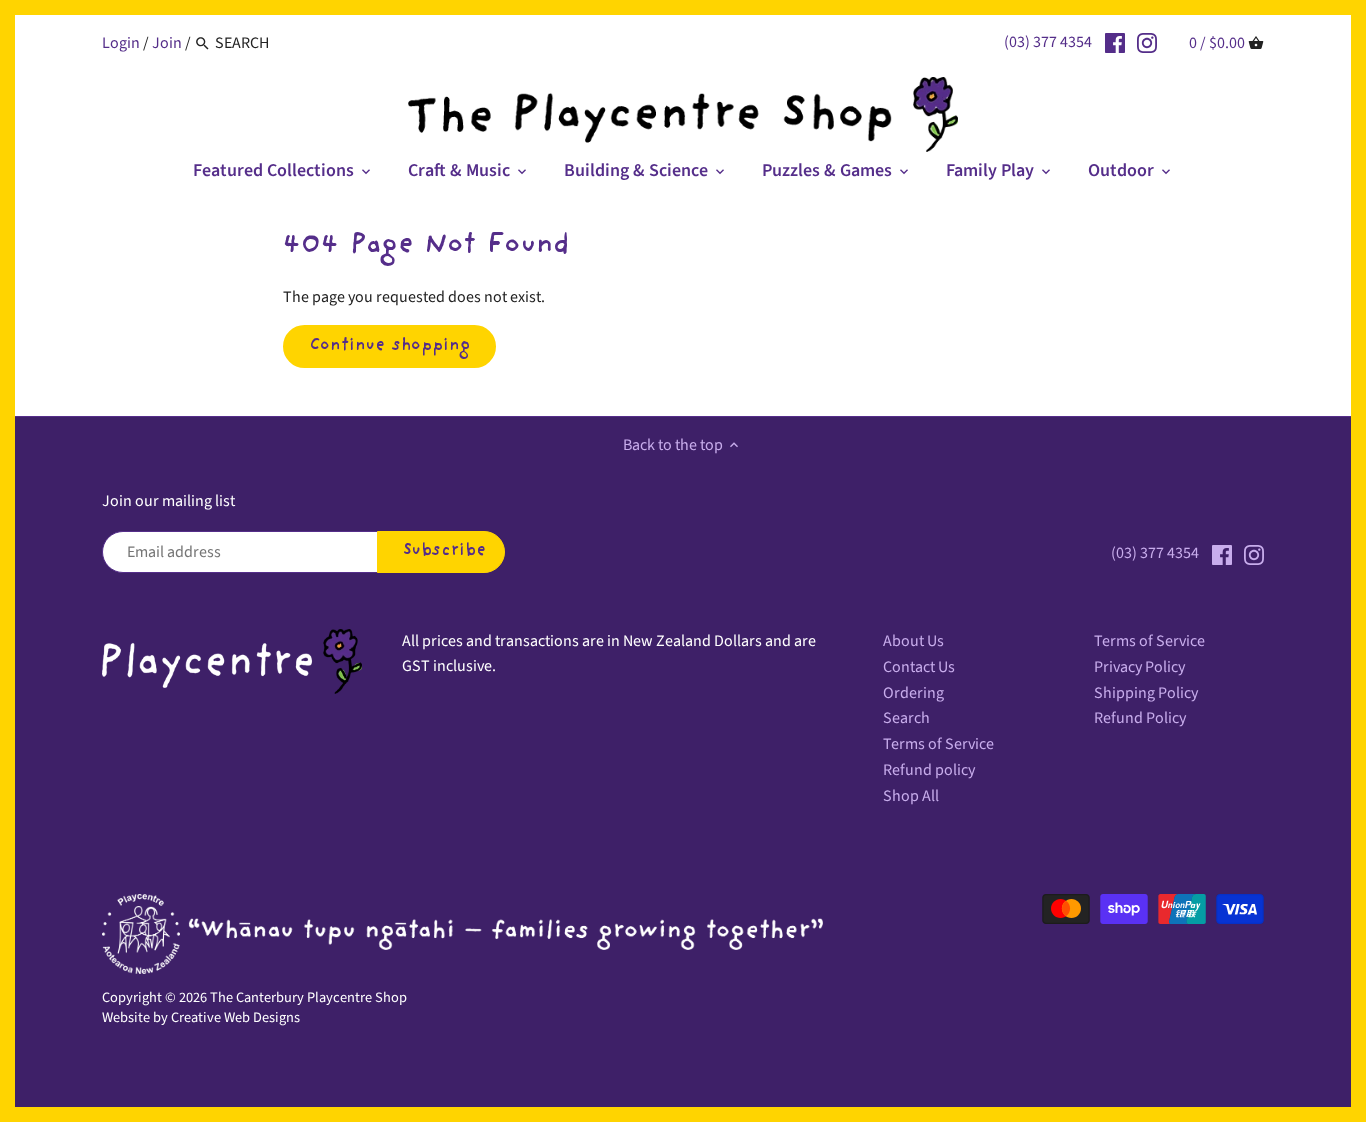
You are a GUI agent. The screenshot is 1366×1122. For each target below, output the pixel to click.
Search (906, 718)
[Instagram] (1147, 42)
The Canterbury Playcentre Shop (308, 997)
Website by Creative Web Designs (201, 1017)
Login (121, 43)
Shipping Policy (1146, 693)
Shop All (911, 796)
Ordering (913, 693)
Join (167, 43)
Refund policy (929, 770)
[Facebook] (1115, 42)
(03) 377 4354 (1048, 42)
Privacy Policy (1139, 667)
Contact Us (919, 667)
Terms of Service (938, 744)
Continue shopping (390, 346)
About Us (913, 641)
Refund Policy (1140, 718)
